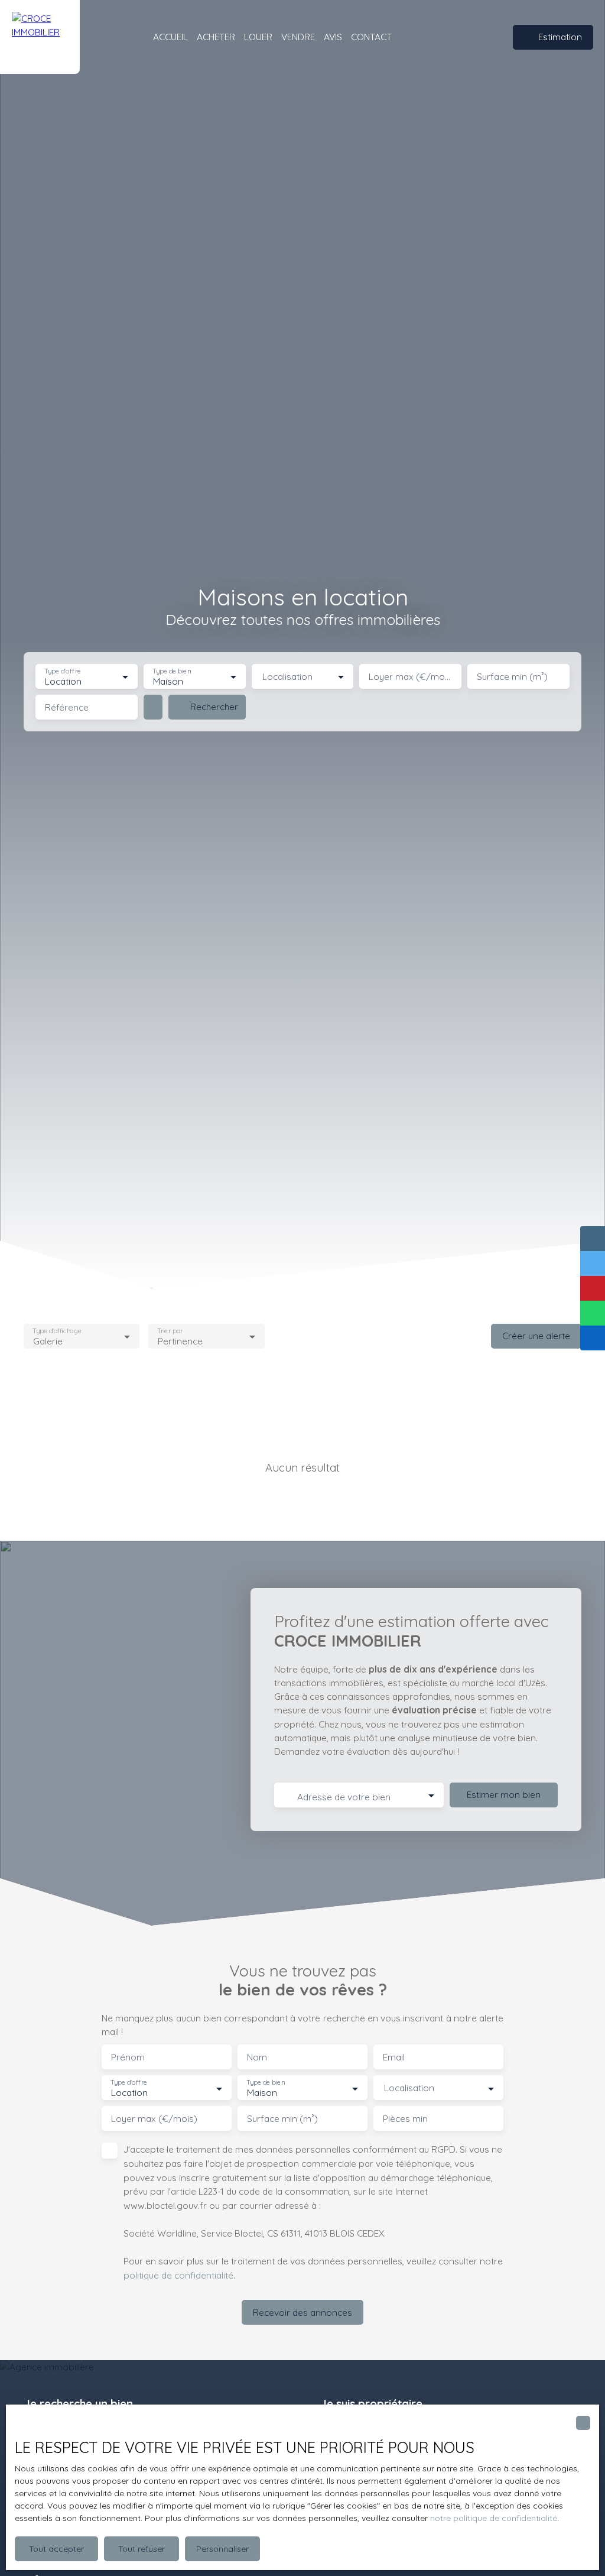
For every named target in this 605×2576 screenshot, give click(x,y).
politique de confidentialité (178, 2275)
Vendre (298, 37)
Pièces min (405, 2119)
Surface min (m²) (512, 677)
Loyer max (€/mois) (410, 677)
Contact (371, 37)
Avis (333, 37)
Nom (257, 2057)
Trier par (170, 1331)
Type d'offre (63, 671)
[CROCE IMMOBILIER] (40, 37)
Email (394, 2057)
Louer (258, 37)
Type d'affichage (57, 1331)
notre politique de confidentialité (494, 2518)
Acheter (216, 37)
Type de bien (171, 671)
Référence (67, 707)
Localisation (287, 677)
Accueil (170, 37)
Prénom (128, 2057)
